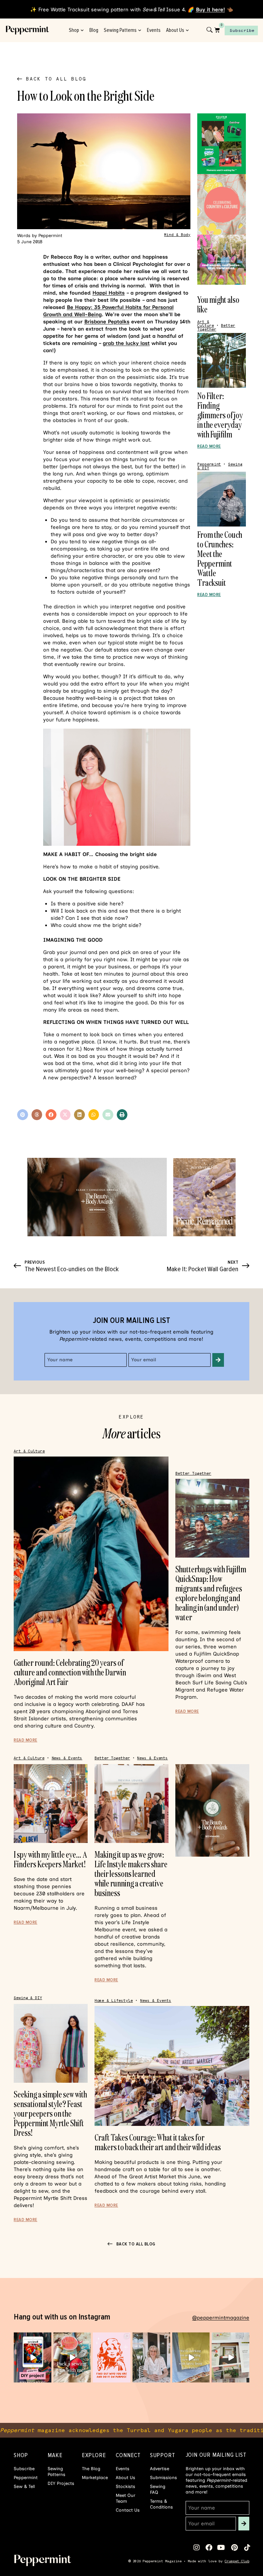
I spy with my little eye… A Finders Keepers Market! (50, 1859)
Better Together (193, 1473)
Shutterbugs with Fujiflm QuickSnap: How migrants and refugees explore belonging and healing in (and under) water (211, 1593)
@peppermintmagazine (221, 2318)
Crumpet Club (237, 2561)
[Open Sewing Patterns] (140, 30)
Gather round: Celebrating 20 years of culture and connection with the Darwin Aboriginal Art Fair (70, 1672)
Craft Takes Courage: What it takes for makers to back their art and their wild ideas (158, 2142)
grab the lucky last (126, 343)
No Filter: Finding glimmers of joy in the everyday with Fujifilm (220, 415)
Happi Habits (109, 293)
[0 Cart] (217, 30)
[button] (23, 1115)
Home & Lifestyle (114, 2001)
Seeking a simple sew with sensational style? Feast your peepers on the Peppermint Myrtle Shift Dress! (50, 2113)
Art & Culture (205, 324)
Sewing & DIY (28, 1998)
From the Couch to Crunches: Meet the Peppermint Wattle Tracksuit (220, 559)
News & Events (67, 1758)
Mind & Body (177, 235)
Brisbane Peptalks (107, 322)
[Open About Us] (187, 30)
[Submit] (218, 1360)
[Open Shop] (82, 30)
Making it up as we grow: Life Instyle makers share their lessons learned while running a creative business (131, 1874)
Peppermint (209, 464)
